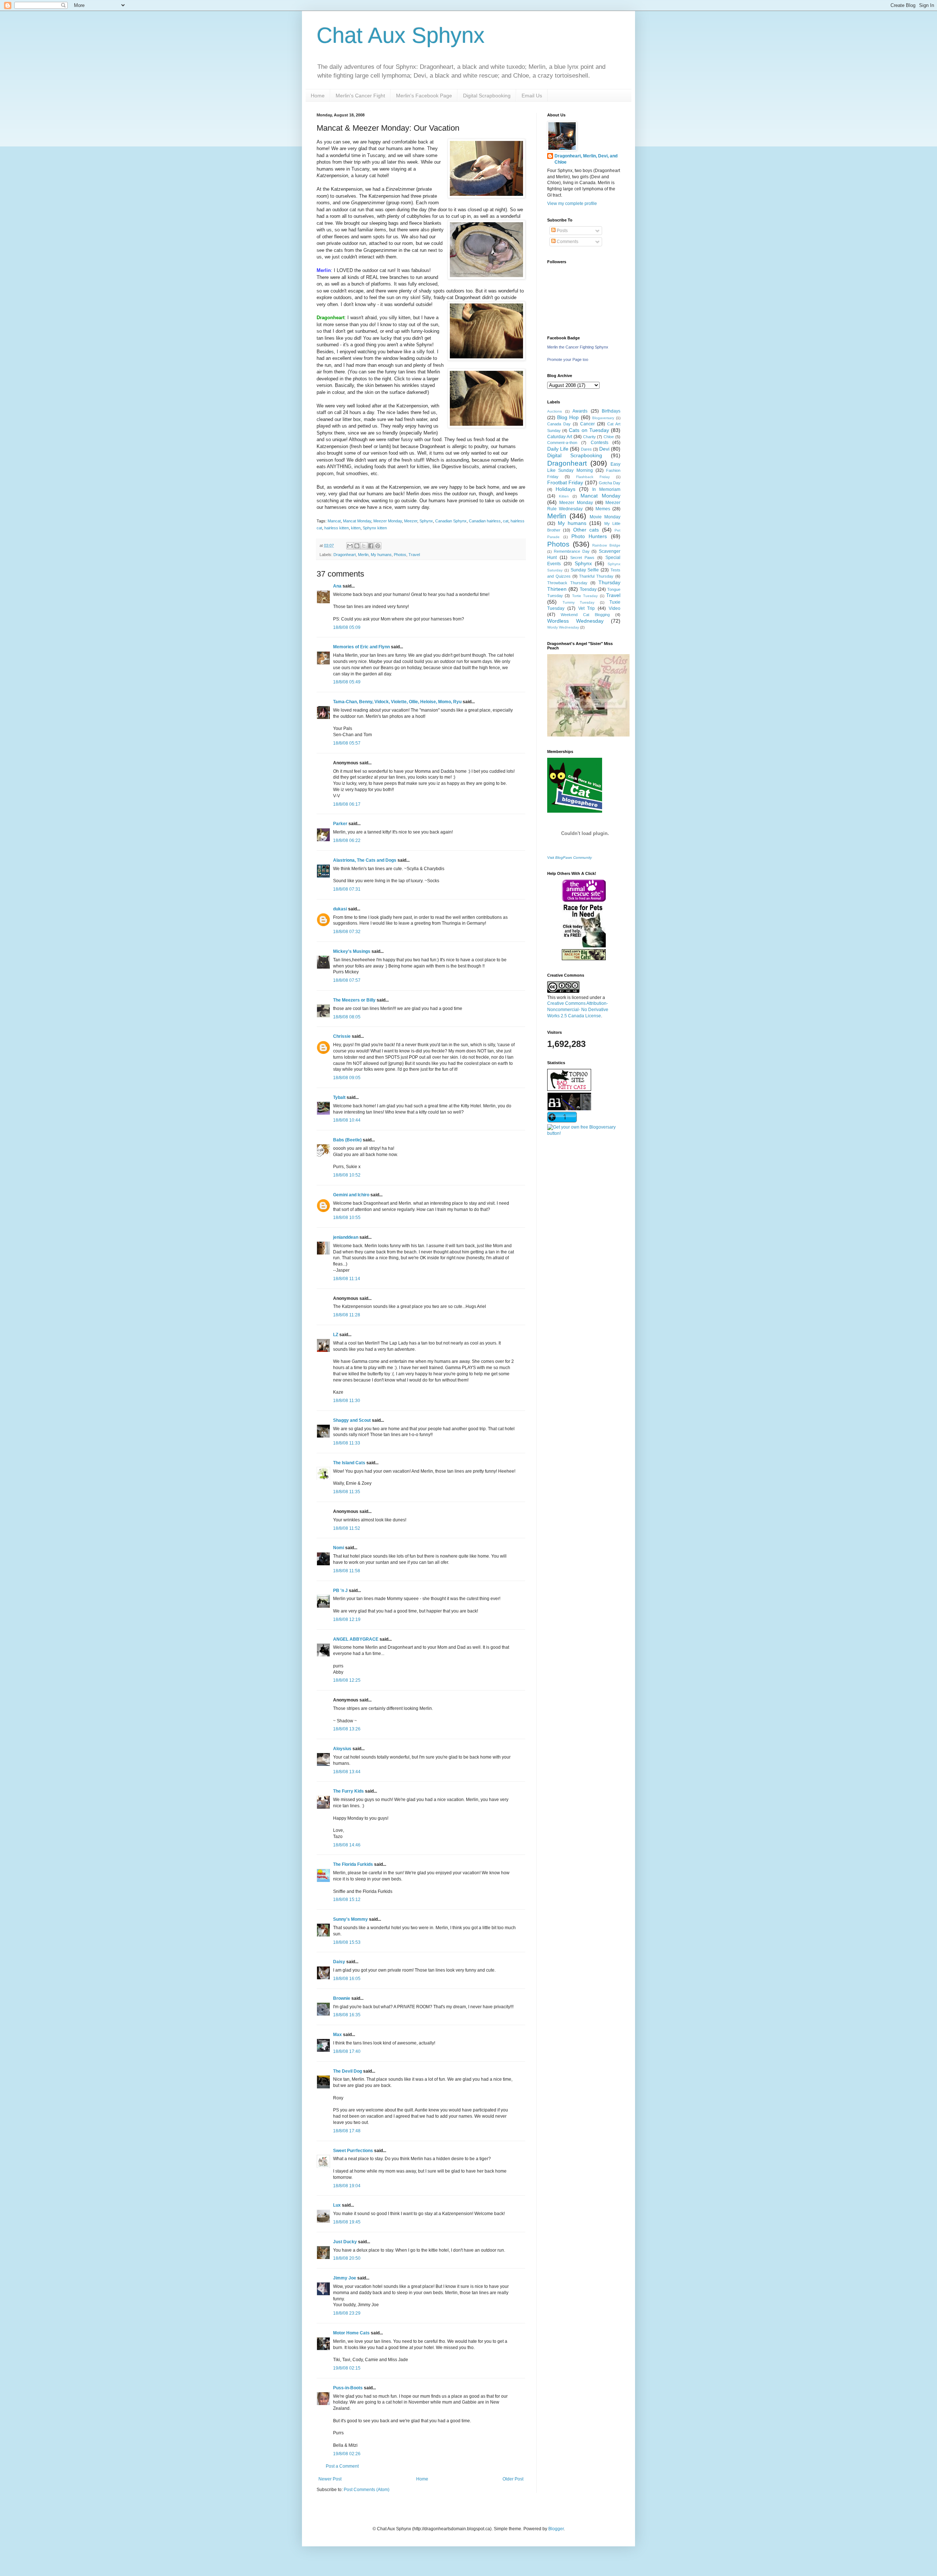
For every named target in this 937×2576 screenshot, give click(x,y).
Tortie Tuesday (585, 596)
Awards (580, 411)
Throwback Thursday (567, 583)
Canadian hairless (485, 521)
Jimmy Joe (345, 2278)
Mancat (334, 521)
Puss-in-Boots (348, 2388)
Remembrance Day (572, 551)
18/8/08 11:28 (347, 1315)
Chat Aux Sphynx (401, 35)
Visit (570, 858)
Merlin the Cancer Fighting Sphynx (578, 347)
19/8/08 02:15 (347, 2368)
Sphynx (426, 521)
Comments (567, 242)
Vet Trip (587, 608)
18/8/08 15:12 (347, 1900)
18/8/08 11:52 (347, 1528)
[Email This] (350, 546)
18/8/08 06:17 (347, 804)
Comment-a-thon (562, 443)
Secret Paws (583, 558)
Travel (414, 555)
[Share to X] (364, 546)
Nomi (339, 1548)
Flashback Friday (593, 477)
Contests (600, 443)
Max (337, 2035)
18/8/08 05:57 (347, 743)
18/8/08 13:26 (347, 1729)
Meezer (411, 521)
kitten (356, 528)
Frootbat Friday (565, 482)
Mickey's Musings (352, 951)
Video (615, 608)
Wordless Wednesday (575, 621)
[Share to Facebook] (371, 546)
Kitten (564, 496)
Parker (340, 824)
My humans (381, 555)
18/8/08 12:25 (347, 1680)
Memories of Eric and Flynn (361, 647)
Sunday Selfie (585, 570)
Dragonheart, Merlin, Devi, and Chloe (586, 159)
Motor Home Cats (351, 2333)
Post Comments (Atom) (367, 2490)
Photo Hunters (589, 536)
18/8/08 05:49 (347, 682)
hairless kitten (337, 528)
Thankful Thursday (596, 576)
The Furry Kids (348, 1791)
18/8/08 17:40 (347, 2051)
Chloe (609, 437)
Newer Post (330, 2479)
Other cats (586, 530)
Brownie (342, 1998)
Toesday (588, 589)
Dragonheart (345, 555)
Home (318, 96)
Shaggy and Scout (352, 1420)
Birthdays (611, 411)
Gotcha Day (610, 483)
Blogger (556, 2529)
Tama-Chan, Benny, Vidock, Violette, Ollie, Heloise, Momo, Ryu (397, 702)
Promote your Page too (568, 359)
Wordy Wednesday (563, 627)
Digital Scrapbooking (487, 96)
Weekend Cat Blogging (585, 615)
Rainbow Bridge (606, 545)
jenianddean (346, 1237)
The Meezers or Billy (354, 1000)
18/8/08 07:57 (347, 980)
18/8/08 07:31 (347, 889)
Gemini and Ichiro (351, 1195)
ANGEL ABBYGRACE (356, 1639)
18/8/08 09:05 (347, 1078)
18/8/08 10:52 (347, 1175)
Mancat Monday (357, 521)
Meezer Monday (388, 521)
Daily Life (558, 449)
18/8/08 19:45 (347, 2222)
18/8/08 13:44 (347, 1772)
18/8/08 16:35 (347, 2015)
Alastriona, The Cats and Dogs (365, 860)
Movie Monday (605, 517)
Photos (400, 555)
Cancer (587, 424)
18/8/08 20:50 (347, 2258)
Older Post (513, 2479)
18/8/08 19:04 (347, 2186)
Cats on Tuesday (589, 430)
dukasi (340, 909)
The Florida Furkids (353, 1864)
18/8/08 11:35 (347, 1492)
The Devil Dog (348, 2071)
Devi (604, 449)
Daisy (339, 1962)
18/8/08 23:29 (347, 2313)
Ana (337, 586)
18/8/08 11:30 (347, 1401)
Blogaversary (603, 418)
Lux (337, 2205)
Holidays (565, 489)
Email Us (532, 96)
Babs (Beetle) (347, 1140)
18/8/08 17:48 (347, 2131)
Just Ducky (345, 2242)
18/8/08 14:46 (347, 1845)
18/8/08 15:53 (347, 1942)
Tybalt (339, 1097)
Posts (562, 231)
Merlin (363, 555)
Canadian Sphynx (451, 521)
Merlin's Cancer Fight (360, 96)
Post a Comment (342, 2466)
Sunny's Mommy (350, 1919)
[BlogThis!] (357, 546)
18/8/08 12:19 (347, 1619)
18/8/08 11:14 (347, 1279)
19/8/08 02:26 (347, 2454)
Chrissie (342, 1036)
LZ (336, 1335)
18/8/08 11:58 (347, 1571)
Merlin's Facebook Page (424, 96)
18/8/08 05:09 (347, 627)
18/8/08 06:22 (347, 840)
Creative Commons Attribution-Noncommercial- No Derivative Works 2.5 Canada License (578, 1010)
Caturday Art (560, 437)
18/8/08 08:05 (347, 1017)
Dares (586, 449)
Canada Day (559, 424)
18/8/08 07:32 (347, 932)
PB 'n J (340, 1591)
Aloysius (342, 1749)
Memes (603, 509)
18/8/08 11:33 (347, 1443)
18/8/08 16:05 (347, 1979)
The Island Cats (349, 1463)
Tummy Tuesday (579, 602)
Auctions (555, 411)
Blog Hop (568, 417)
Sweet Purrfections (353, 2151)
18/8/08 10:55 (347, 1218)
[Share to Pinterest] (378, 546)
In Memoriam (606, 489)
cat (506, 521)
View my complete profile (572, 204)
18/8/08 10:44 (347, 1120)
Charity (589, 437)
